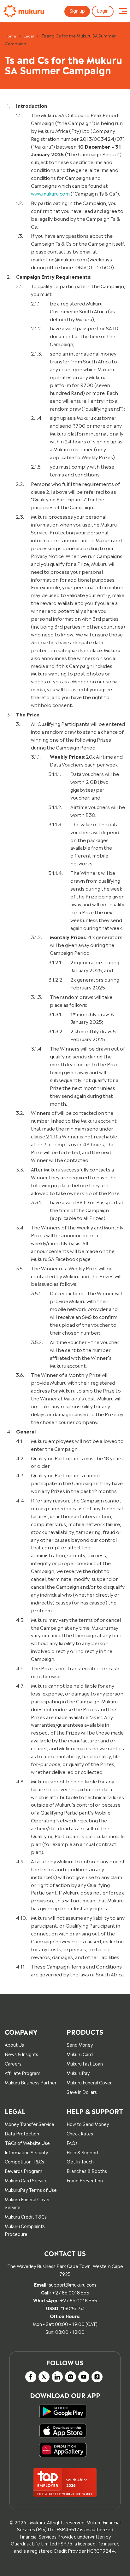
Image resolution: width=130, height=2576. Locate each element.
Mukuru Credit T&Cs (26, 2216)
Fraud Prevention (85, 2180)
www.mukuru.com (50, 193)
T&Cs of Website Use (27, 2143)
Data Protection (22, 2133)
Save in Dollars (82, 2092)
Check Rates (80, 2133)
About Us (14, 2044)
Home (10, 36)
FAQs (72, 2143)
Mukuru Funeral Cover (89, 2082)
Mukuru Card (80, 2054)
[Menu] (123, 11)
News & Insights (21, 2054)
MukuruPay (78, 2073)
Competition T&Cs (24, 2161)
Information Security (26, 2152)
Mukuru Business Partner (31, 2082)
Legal (29, 36)
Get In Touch (80, 2161)
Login (103, 10)
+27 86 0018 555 (71, 2292)
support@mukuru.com (72, 2284)
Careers (13, 2063)
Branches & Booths (87, 2171)
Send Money (80, 2044)
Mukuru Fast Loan (85, 2063)
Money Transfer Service (30, 2124)
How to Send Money (88, 2124)
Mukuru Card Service (26, 2180)
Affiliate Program (23, 2073)
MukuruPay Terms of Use (31, 2189)
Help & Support (83, 2152)
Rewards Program (24, 2171)
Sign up (77, 10)
